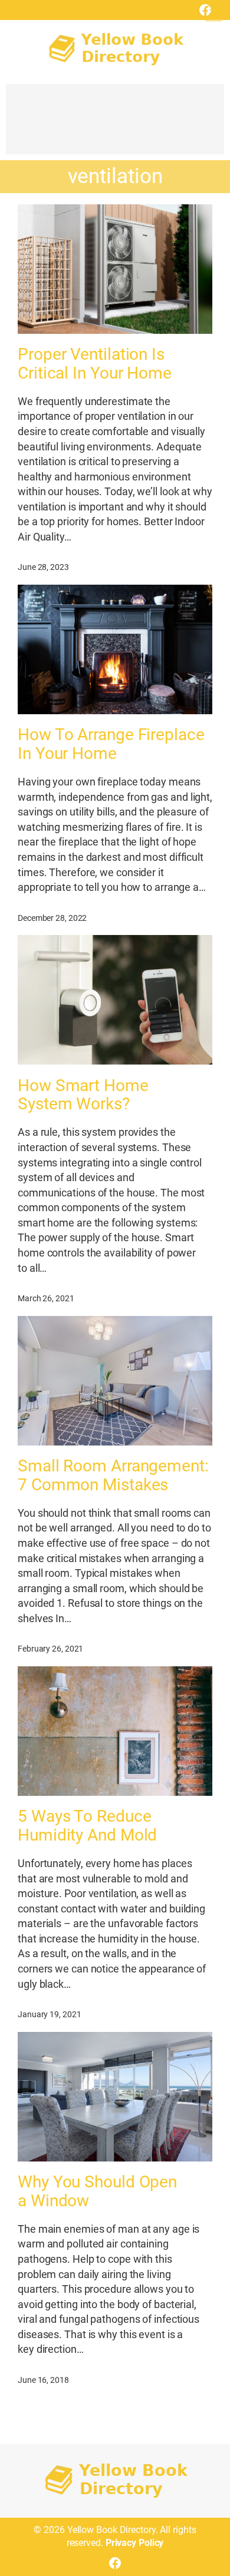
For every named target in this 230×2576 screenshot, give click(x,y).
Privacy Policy (135, 2543)
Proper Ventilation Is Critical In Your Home (95, 364)
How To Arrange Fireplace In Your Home (111, 744)
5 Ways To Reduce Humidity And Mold (87, 1826)
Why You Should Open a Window (97, 2192)
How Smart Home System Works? (83, 1095)
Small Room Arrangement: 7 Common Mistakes (113, 1476)
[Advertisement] (115, 125)
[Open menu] (213, 14)
